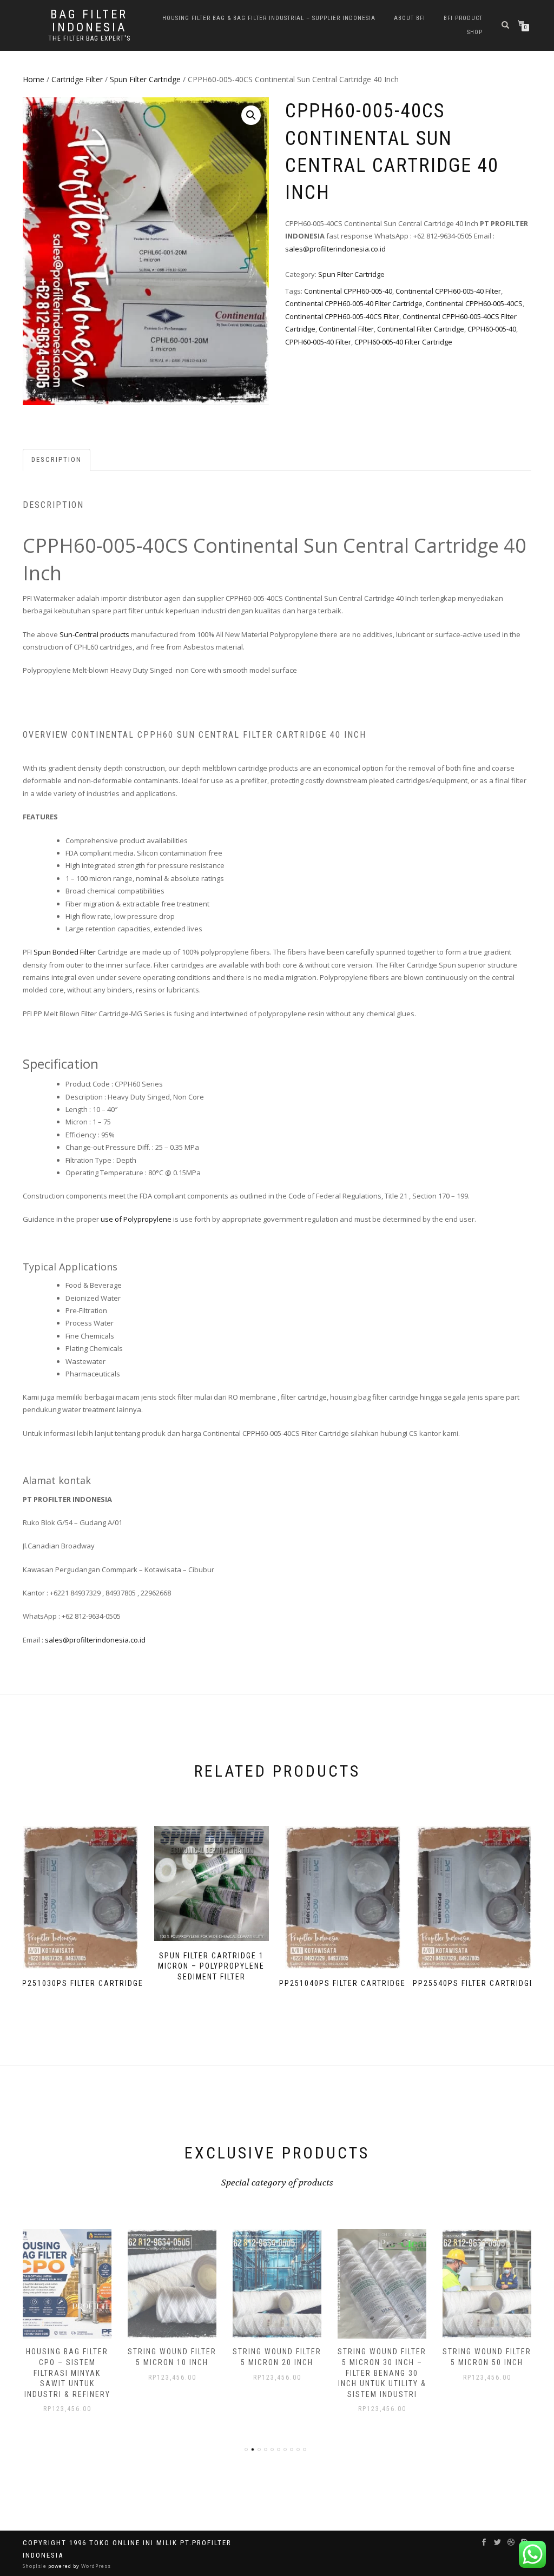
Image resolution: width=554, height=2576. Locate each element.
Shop (475, 32)
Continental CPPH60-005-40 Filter (448, 291)
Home (34, 79)
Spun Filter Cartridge (145, 79)
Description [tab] (57, 459)
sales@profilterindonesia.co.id (335, 249)
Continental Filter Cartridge (421, 329)
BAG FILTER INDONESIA (89, 21)
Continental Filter (346, 329)
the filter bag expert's (89, 38)
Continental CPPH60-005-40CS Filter (342, 316)
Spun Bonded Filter (65, 952)
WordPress (95, 2566)
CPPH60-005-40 (492, 329)
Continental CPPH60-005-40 (348, 291)
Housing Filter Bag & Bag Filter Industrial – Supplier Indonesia (269, 18)
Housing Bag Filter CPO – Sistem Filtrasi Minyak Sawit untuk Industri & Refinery (67, 2373)
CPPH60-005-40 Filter (318, 342)
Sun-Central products (94, 634)
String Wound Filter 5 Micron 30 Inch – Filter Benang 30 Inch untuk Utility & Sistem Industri (382, 2373)
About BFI (410, 18)
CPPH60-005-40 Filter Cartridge (403, 342)
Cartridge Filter (77, 79)
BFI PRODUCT (463, 18)
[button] (251, 115)
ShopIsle (35, 2566)
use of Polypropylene (136, 1219)
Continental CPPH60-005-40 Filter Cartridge (354, 303)
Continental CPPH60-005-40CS (474, 303)
